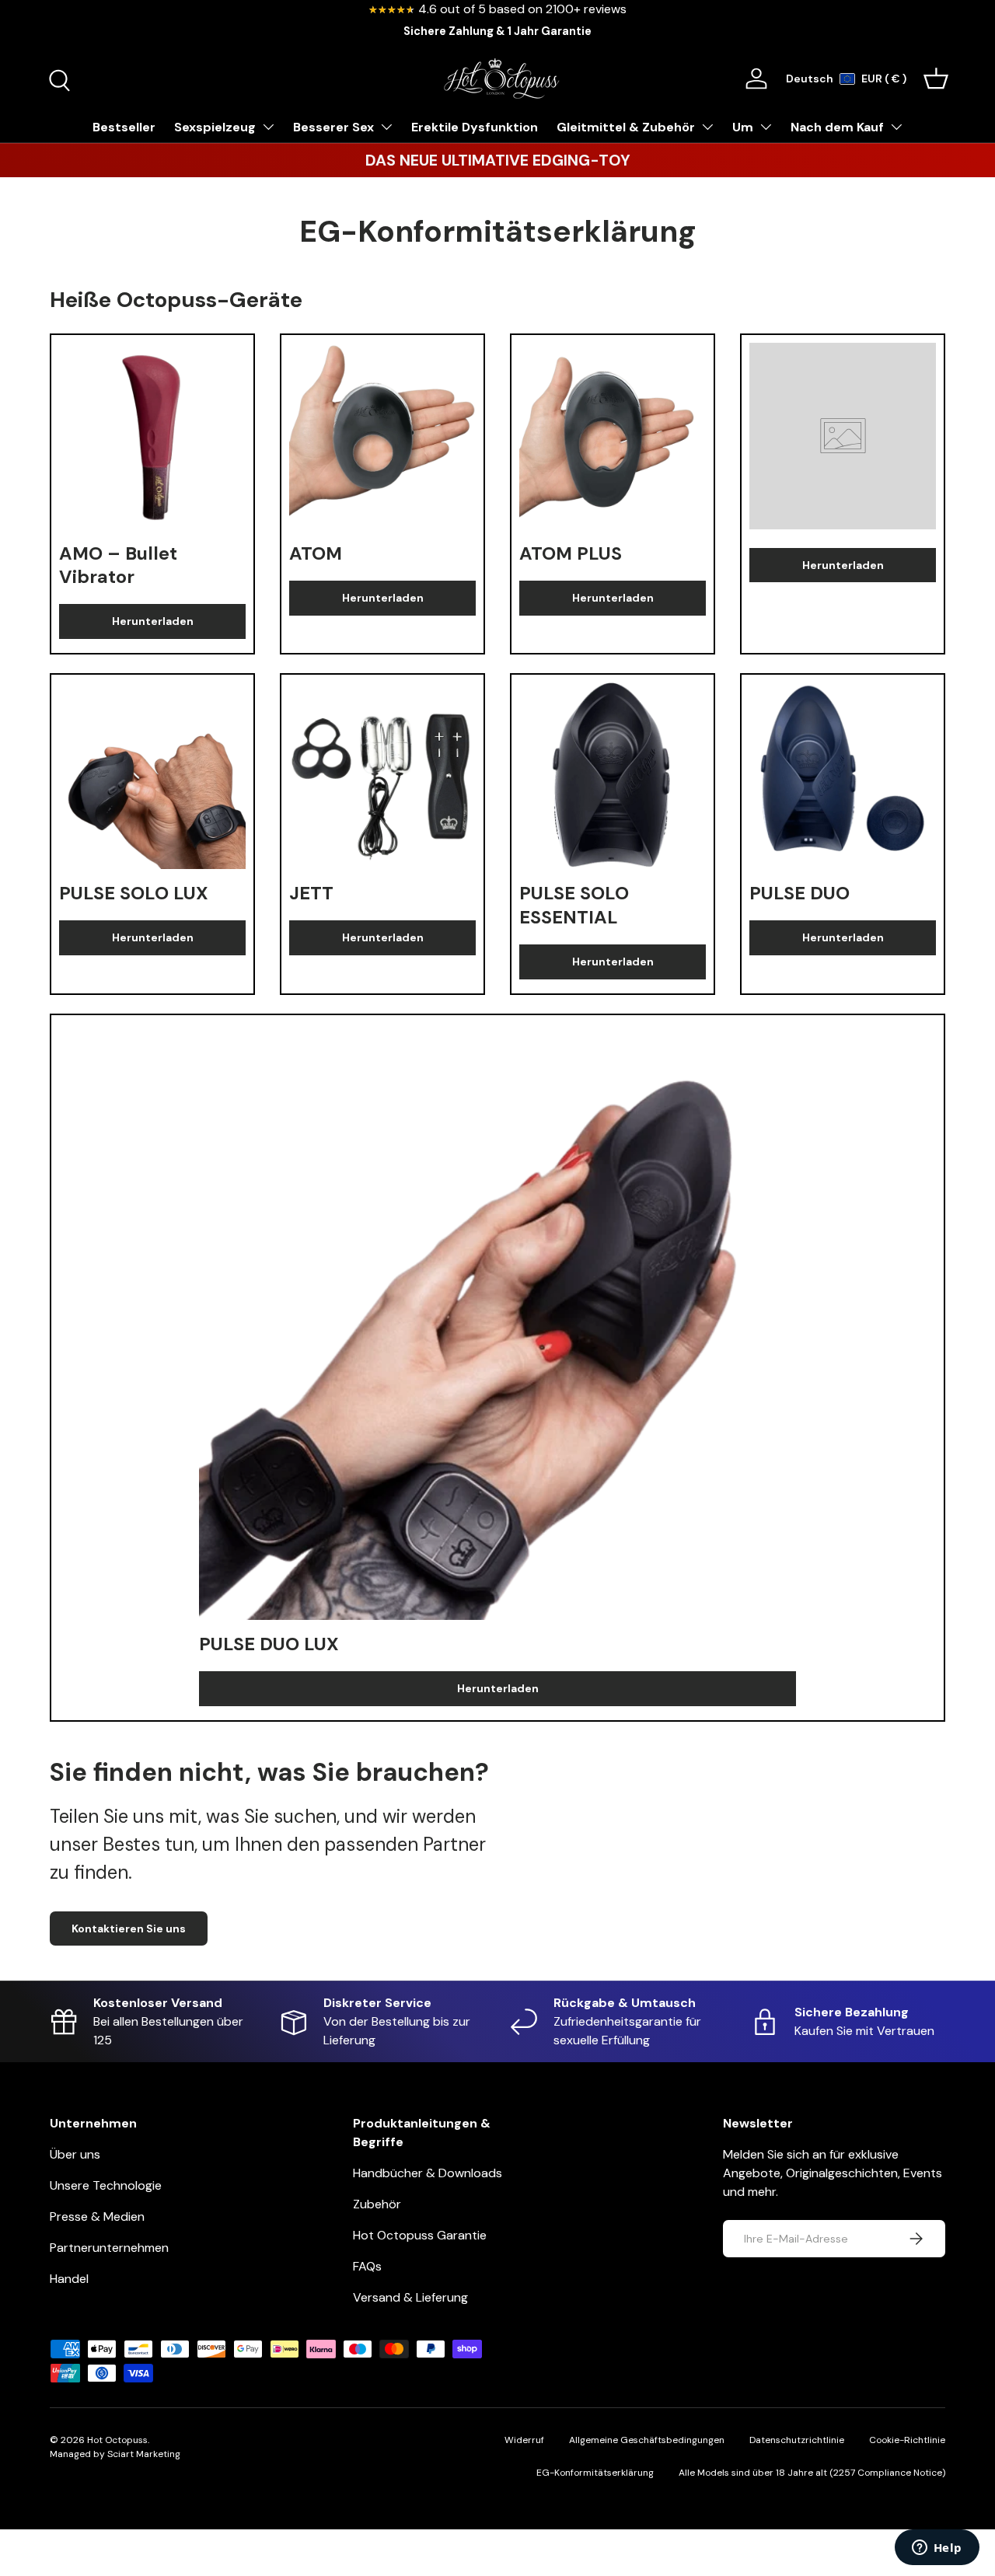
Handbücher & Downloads (428, 2173)
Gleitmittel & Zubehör (626, 127)
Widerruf (524, 2440)
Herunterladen (153, 621)
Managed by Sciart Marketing (115, 2454)
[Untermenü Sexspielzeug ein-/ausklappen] (268, 127)
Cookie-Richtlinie (907, 2440)
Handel (69, 2279)
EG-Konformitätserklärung (595, 2473)
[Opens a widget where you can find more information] (937, 2549)
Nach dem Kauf (837, 127)
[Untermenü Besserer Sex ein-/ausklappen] (386, 127)
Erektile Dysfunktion (475, 127)
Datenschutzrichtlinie (797, 2440)
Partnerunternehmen (109, 2248)
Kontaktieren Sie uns (129, 1929)
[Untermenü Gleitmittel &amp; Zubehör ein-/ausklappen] (707, 127)
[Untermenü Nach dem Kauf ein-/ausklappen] (896, 127)
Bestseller (124, 127)
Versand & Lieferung (410, 2297)
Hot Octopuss (117, 2440)
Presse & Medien (97, 2216)
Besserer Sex (333, 127)
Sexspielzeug (215, 127)
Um (743, 127)
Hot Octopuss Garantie (420, 2235)
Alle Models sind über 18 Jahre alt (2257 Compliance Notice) (812, 2473)
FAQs (367, 2266)
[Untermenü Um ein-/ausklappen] (766, 127)
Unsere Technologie (106, 2185)
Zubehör (377, 2204)
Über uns (75, 2154)
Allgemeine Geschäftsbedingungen (647, 2440)
